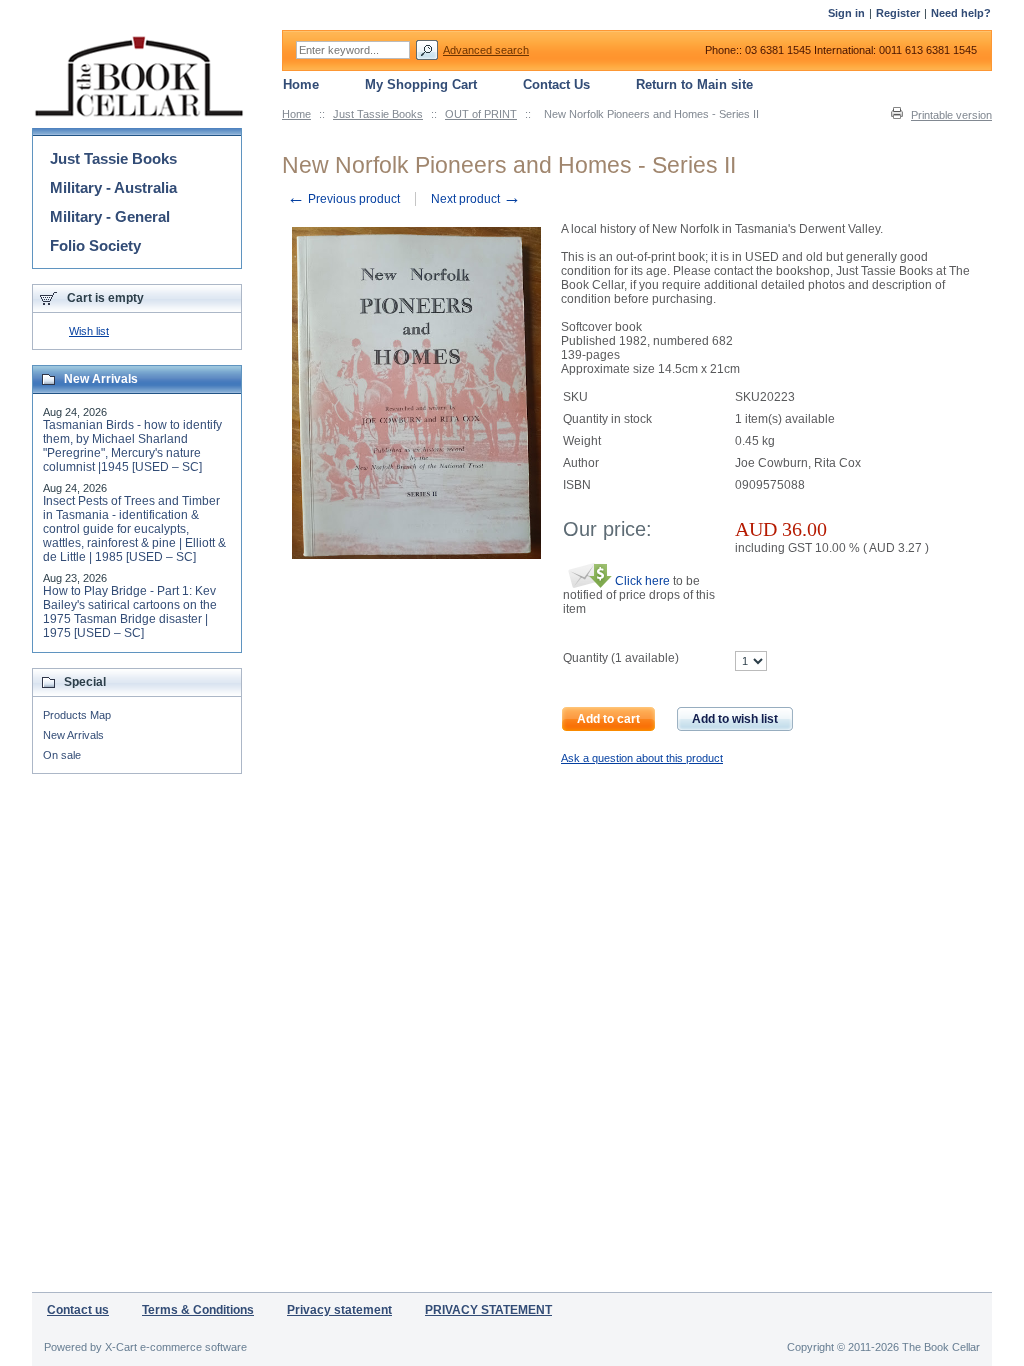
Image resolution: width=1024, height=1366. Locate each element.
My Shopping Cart (421, 84)
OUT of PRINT (481, 114)
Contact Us (556, 84)
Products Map (77, 715)
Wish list (89, 331)
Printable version (951, 115)
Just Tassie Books (378, 114)
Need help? (961, 13)
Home (296, 114)
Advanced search (486, 50)
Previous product (343, 199)
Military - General (110, 216)
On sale (62, 755)
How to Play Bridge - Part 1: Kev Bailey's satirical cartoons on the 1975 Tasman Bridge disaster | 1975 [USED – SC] (130, 612)
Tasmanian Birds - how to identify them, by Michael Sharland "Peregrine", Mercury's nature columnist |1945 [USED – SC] (132, 446)
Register (898, 13)
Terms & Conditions (198, 1310)
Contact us (78, 1310)
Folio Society (95, 245)
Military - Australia (113, 187)
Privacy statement (339, 1310)
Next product (476, 199)
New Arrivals (73, 735)
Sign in (846, 13)
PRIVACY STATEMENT (488, 1310)
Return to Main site (694, 84)
